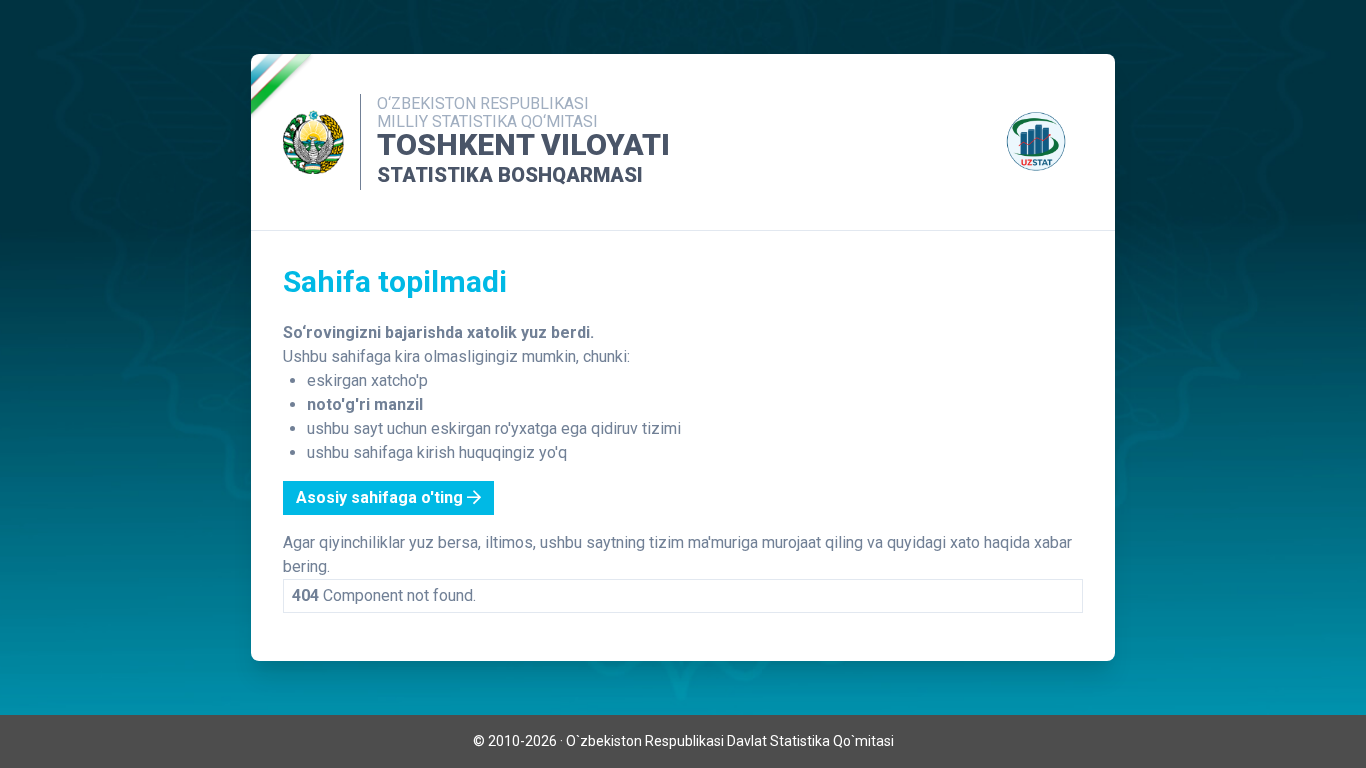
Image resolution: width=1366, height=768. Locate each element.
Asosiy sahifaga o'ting (381, 497)
